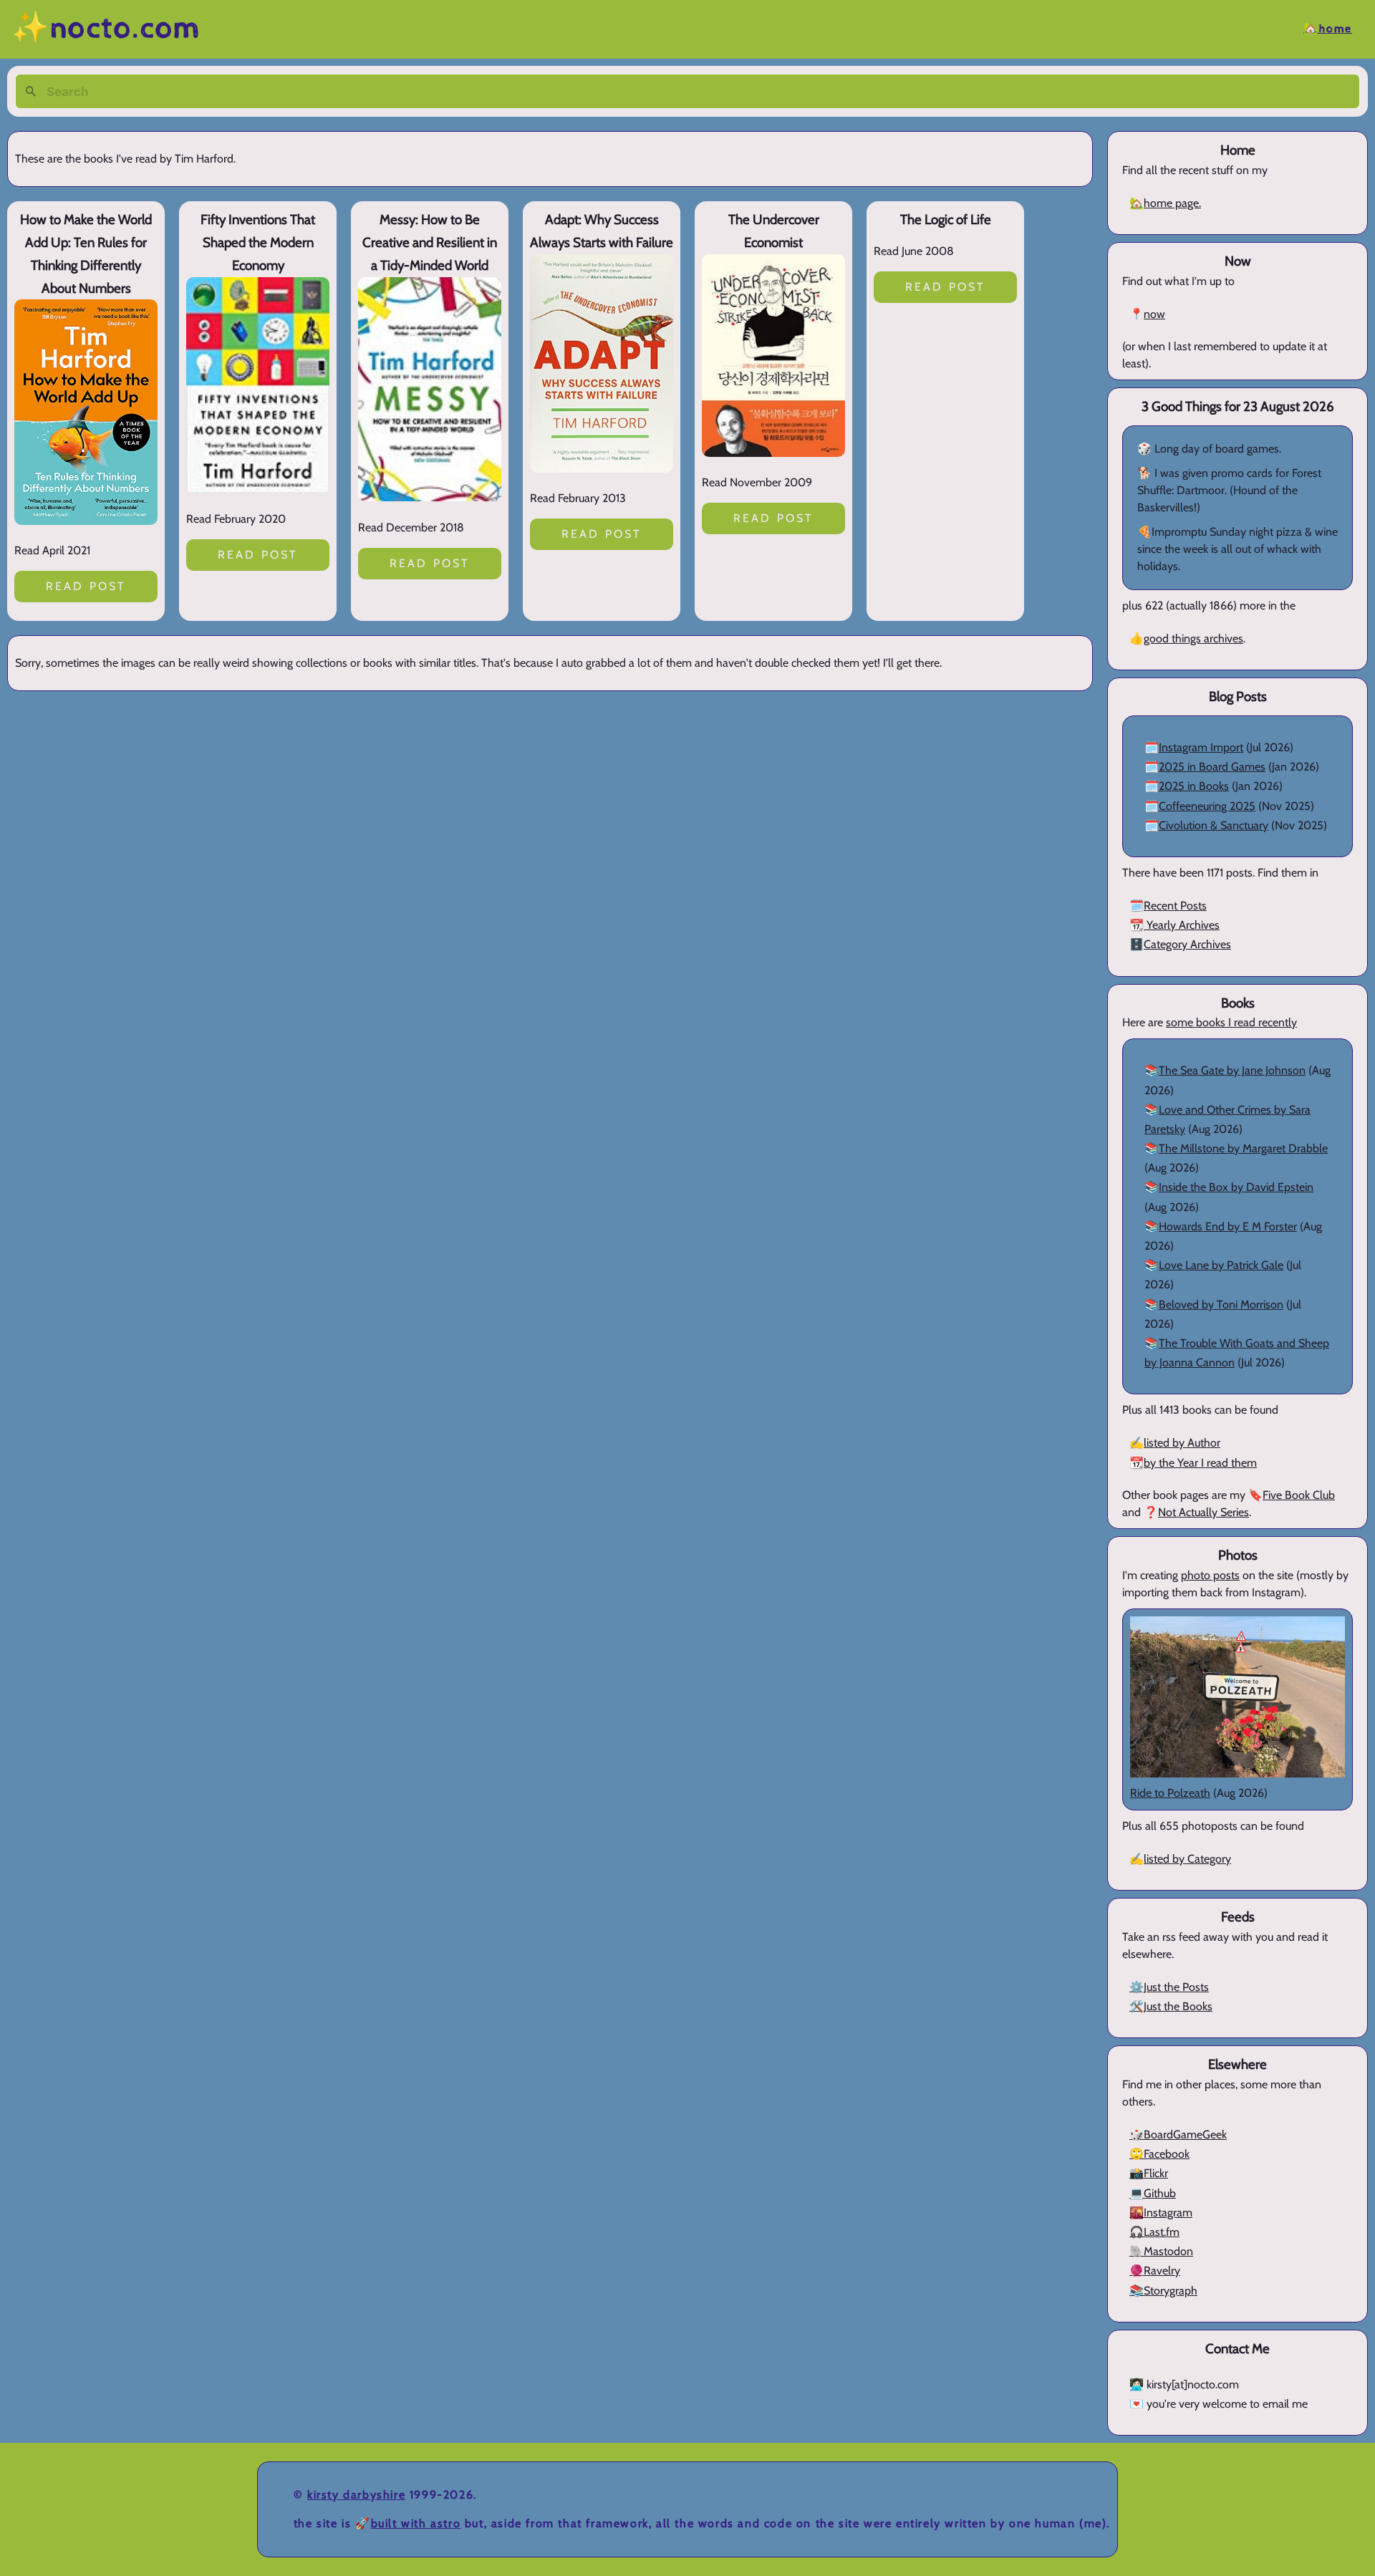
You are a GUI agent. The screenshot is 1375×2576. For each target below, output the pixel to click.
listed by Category (1187, 1859)
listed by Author (1182, 1443)
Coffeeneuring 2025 (1207, 806)
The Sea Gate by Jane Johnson (1232, 1070)
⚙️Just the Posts (1169, 1987)
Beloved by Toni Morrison (1221, 1304)
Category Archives (1187, 944)
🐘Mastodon (1161, 2251)
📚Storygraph (1163, 2291)
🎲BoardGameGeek (1178, 2134)
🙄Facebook (1159, 2154)
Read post (86, 586)
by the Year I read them (1200, 1463)
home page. (1172, 203)
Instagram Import (1201, 747)
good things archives (1193, 638)
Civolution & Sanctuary (1214, 825)
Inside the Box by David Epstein (1236, 1187)
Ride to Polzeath (1170, 1793)
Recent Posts (1175, 906)
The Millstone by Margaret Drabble (1243, 1148)
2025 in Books (1194, 786)
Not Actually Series (1203, 1512)
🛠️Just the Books (1171, 2006)
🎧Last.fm (1154, 2232)
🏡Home (1328, 29)
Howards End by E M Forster (1228, 1226)
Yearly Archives (1182, 925)
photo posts (1210, 1575)
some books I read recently (1231, 1022)
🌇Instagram (1161, 2213)
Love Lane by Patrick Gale (1221, 1265)
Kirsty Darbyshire (356, 2495)
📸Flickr (1149, 2173)
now (1154, 314)
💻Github (1153, 2193)
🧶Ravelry (1155, 2271)
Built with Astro (416, 2523)
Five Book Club (1299, 1495)
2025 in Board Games (1212, 767)
